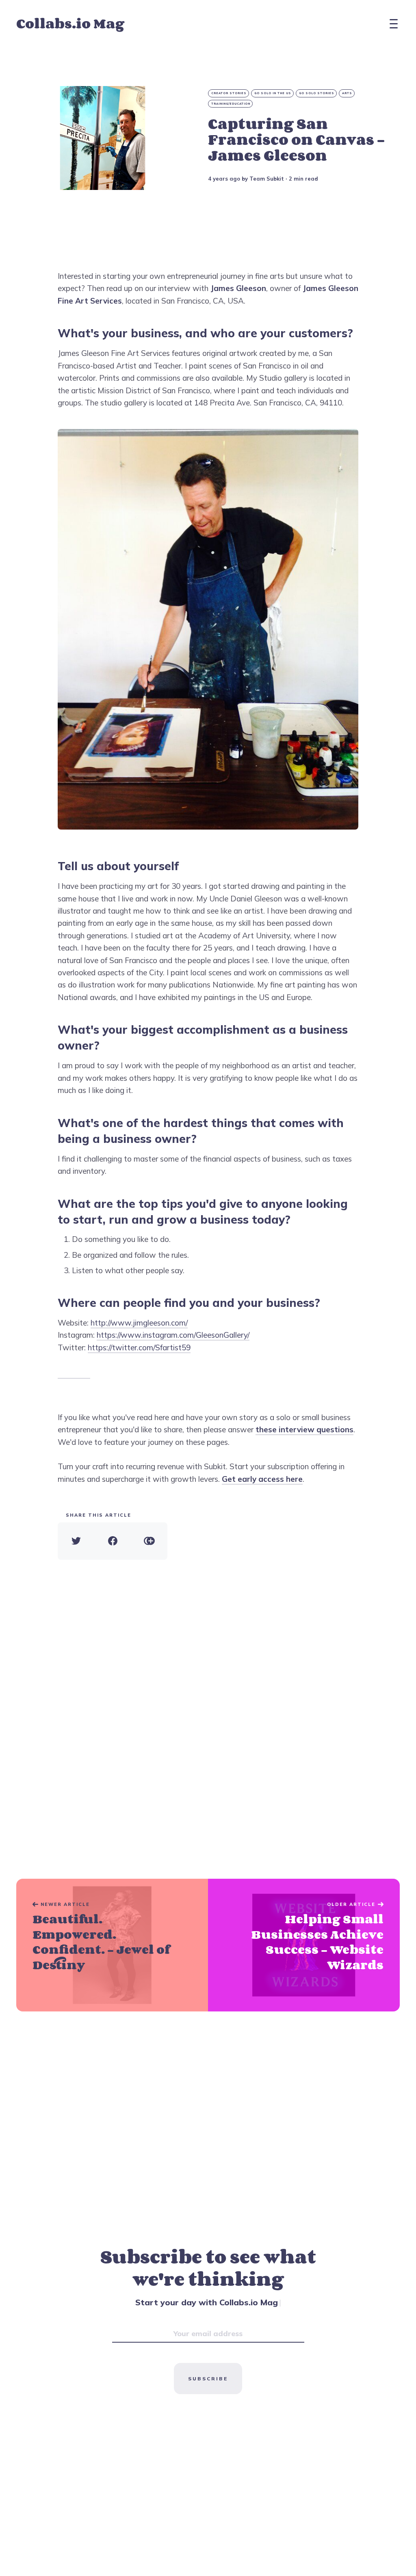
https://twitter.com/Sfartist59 (139, 1347)
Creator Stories (229, 93)
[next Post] (112, 1945)
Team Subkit (267, 179)
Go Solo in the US (273, 93)
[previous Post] (304, 1945)
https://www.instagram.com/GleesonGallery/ (173, 1335)
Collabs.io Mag (70, 23)
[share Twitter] (76, 1541)
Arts (347, 93)
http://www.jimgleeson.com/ (139, 1323)
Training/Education (231, 104)
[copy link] (149, 1541)
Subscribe (208, 2379)
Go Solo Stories (317, 93)
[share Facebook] (113, 1541)
